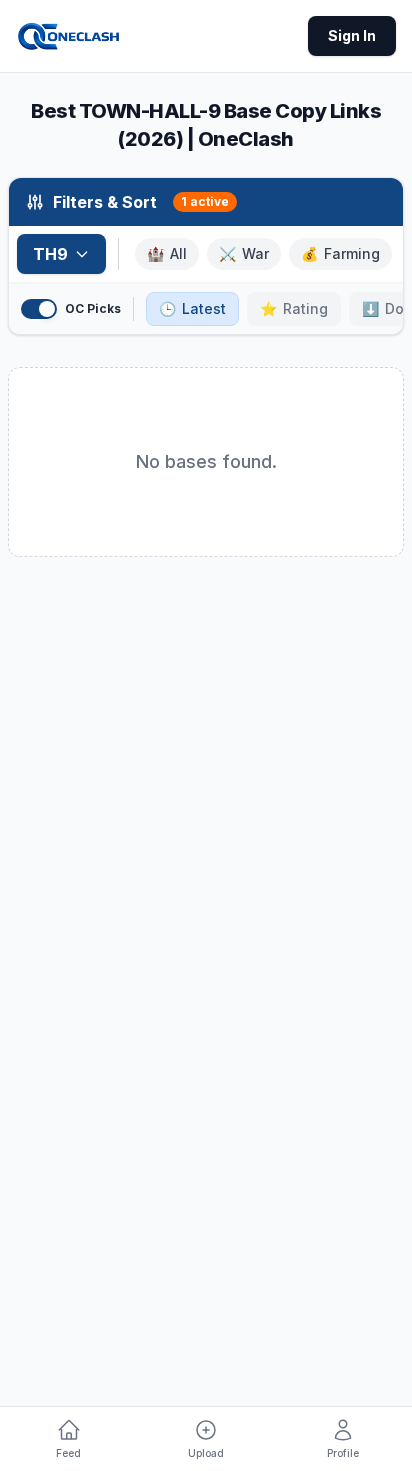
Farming (340, 253)
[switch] (39, 309)
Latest (192, 308)
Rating (294, 308)
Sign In (352, 35)
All (167, 253)
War (244, 253)
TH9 (50, 254)
